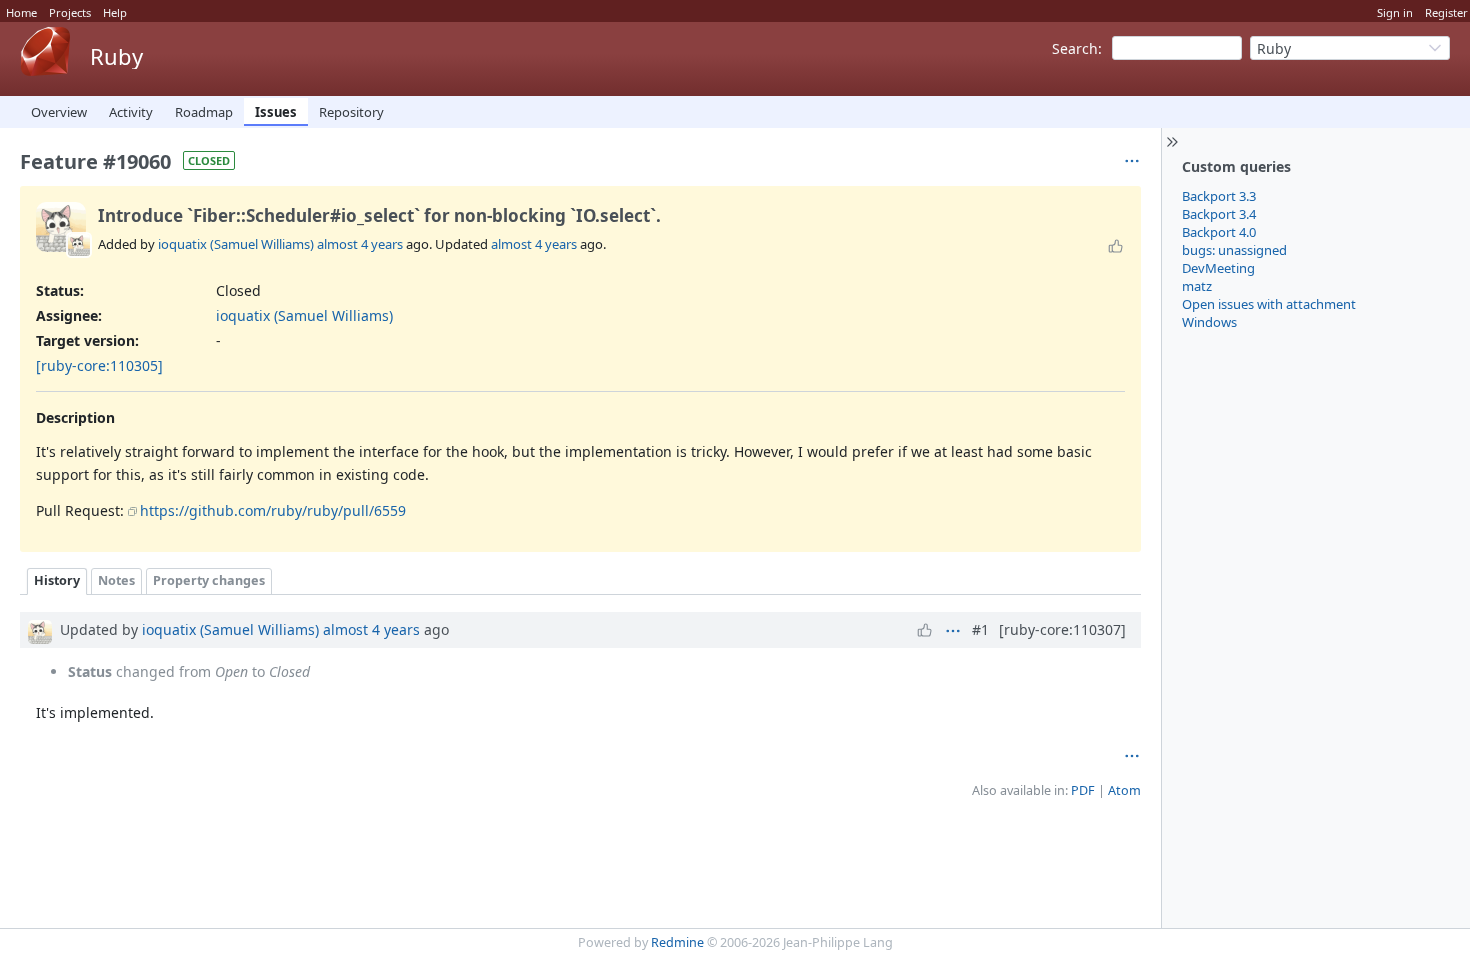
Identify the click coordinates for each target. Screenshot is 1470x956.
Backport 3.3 (1219, 196)
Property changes (209, 580)
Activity (131, 112)
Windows (1209, 322)
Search (1075, 48)
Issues (276, 112)
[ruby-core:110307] (1062, 629)
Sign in (1395, 12)
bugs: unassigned (1234, 250)
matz (1197, 286)
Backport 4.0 (1219, 232)
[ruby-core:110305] (99, 365)
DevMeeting (1218, 268)
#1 (980, 629)
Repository (351, 112)
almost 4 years (360, 244)
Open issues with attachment (1269, 304)
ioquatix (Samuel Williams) (236, 244)
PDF (1083, 790)
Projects (70, 12)
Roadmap (204, 112)
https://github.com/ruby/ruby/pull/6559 (273, 510)
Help (115, 12)
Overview (59, 112)
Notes (116, 580)
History (57, 580)
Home (21, 12)
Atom (1124, 790)
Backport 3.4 (1219, 214)
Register (1446, 12)
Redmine (677, 942)
